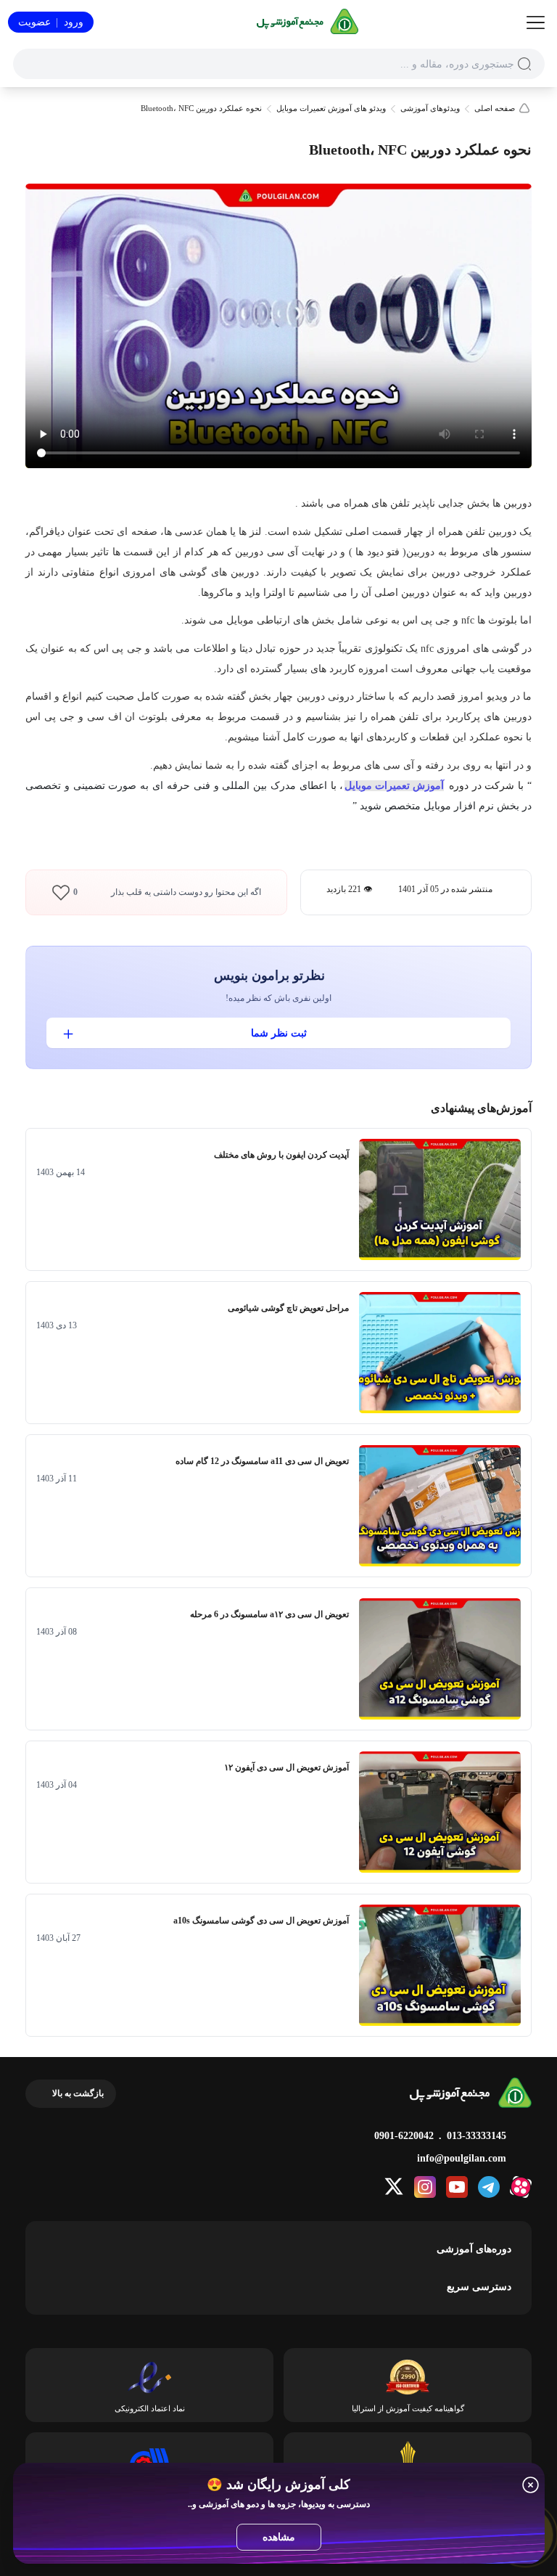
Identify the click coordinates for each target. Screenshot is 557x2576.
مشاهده (279, 2537)
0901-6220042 (404, 2136)
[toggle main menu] (536, 23)
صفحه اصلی (495, 109)
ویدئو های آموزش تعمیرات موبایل (331, 109)
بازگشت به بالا (78, 2093)
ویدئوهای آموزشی (430, 109)
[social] (521, 2187)
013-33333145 (476, 2136)
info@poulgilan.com (462, 2158)
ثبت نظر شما (279, 1033)
